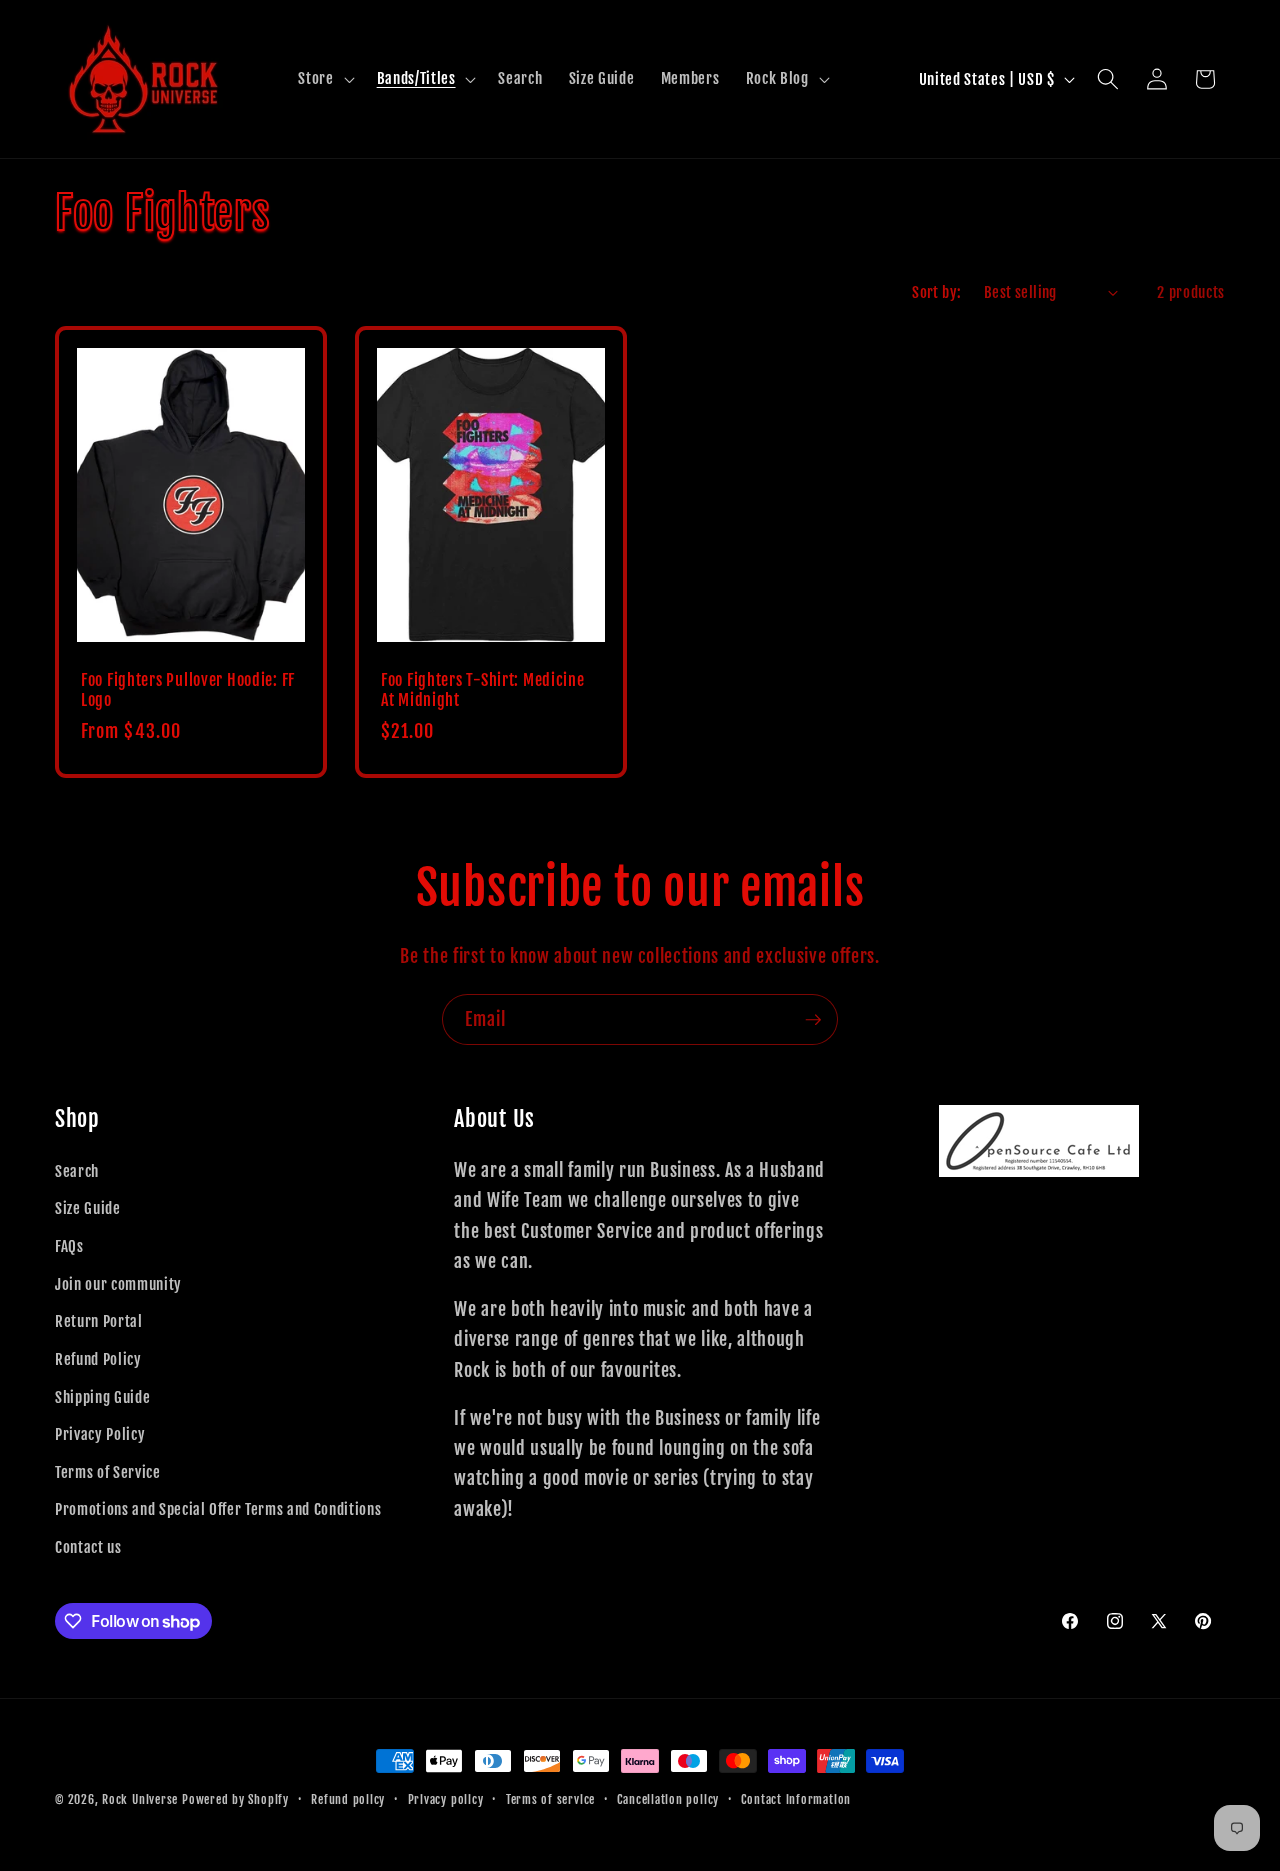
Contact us (88, 1547)
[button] (324, 79)
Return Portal (99, 1321)
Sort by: (937, 292)
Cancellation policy (668, 1799)
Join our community (118, 1284)
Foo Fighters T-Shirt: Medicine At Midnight (483, 691)
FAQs (69, 1246)
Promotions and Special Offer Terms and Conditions (218, 1509)
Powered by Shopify (235, 1799)
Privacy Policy (100, 1434)
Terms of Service (108, 1472)
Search (77, 1171)
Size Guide (88, 1208)
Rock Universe (140, 1799)
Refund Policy (98, 1359)
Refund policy (348, 1799)
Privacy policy (446, 1799)
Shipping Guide (102, 1397)
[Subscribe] (813, 1020)
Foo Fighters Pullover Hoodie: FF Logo (188, 691)
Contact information (796, 1799)
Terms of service (550, 1799)
